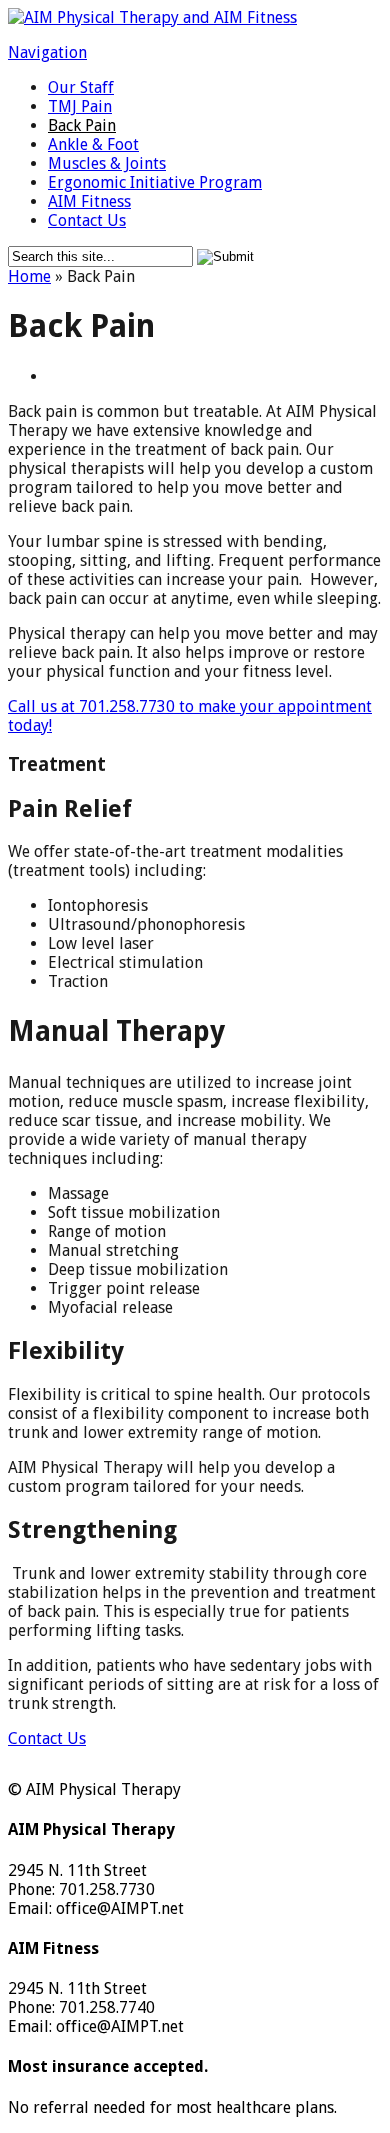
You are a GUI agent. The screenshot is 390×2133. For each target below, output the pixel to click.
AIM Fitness (89, 201)
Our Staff (81, 87)
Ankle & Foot (93, 144)
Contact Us (87, 220)
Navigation (47, 52)
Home (29, 276)
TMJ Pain (80, 106)
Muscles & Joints (107, 163)
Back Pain (82, 125)
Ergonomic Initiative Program (155, 182)
